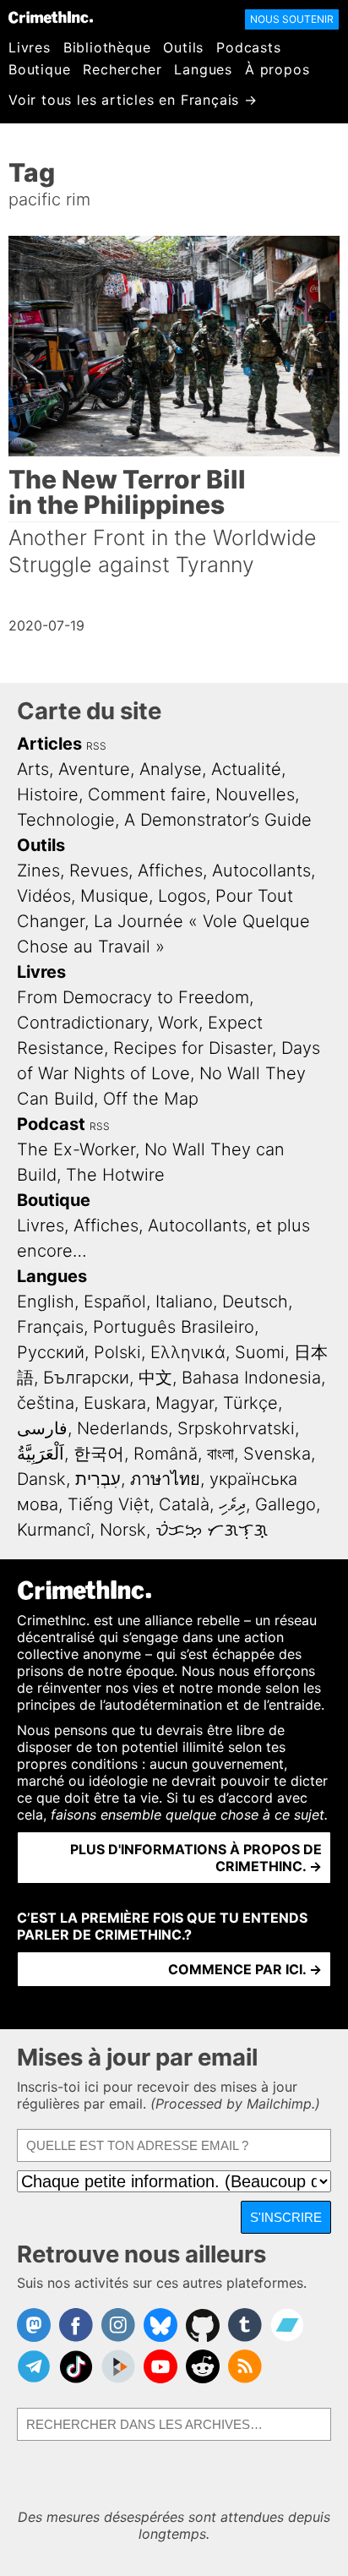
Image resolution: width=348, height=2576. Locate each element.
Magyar (185, 1403)
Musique (114, 896)
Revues (99, 870)
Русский (51, 1352)
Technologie (66, 820)
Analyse (171, 769)
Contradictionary (83, 1023)
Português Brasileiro (174, 1327)
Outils (183, 47)
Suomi (260, 1352)
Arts (33, 769)
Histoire (48, 794)
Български (86, 1378)
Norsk (123, 1530)
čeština (46, 1403)
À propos (277, 69)
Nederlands (122, 1428)
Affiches (170, 870)
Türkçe (250, 1403)
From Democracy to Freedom (133, 997)
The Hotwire (115, 1175)
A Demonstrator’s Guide (218, 820)
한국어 (99, 1454)
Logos (182, 896)
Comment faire (147, 794)
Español (115, 1302)
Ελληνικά (188, 1352)
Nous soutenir (292, 19)
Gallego (285, 1504)
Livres (30, 47)
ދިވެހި (232, 1504)
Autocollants (261, 870)
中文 (155, 1378)
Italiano (184, 1302)
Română (166, 1454)
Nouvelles (255, 794)
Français (50, 1327)
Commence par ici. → (245, 1969)
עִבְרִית (98, 1479)
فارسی (42, 1428)
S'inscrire (286, 2217)
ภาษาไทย (165, 1479)
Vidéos (44, 896)
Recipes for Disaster (193, 1048)
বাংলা (220, 1454)
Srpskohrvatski (236, 1428)
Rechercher (122, 69)
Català (184, 1504)
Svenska (277, 1454)
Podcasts (248, 47)
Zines (38, 870)
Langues (203, 69)
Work (178, 1023)
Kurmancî (54, 1530)
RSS (96, 746)
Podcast (51, 1124)
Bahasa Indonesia (251, 1378)
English (46, 1302)
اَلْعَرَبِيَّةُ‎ (41, 1454)
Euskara (115, 1403)
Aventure (94, 769)
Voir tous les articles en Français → (133, 100)
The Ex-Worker (76, 1149)
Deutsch (255, 1302)
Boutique (39, 69)
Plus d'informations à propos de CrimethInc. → (196, 1858)
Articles (49, 744)
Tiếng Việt (109, 1504)
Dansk (41, 1479)
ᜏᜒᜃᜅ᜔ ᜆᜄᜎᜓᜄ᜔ (212, 1530)
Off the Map (151, 1099)
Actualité (246, 769)
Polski (117, 1352)
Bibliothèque (107, 47)
